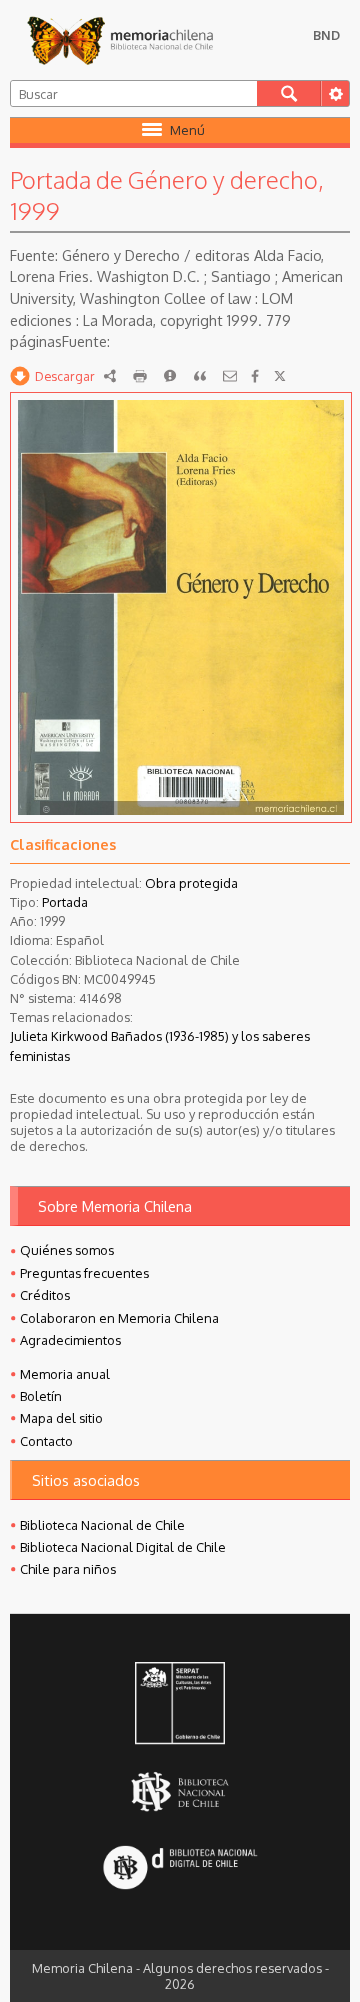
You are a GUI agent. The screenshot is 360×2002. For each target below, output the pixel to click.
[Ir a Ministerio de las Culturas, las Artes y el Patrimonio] (180, 1705)
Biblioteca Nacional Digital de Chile (123, 1547)
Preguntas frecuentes (84, 1273)
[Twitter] (280, 376)
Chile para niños (68, 1569)
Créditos (45, 1295)
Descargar (65, 376)
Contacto (46, 1441)
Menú (187, 130)
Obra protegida (191, 883)
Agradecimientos (70, 1340)
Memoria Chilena (120, 40)
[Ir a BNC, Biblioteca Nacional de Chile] (180, 1791)
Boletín (41, 1396)
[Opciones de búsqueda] (335, 93)
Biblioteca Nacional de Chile (102, 1525)
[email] (230, 376)
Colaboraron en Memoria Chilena (119, 1318)
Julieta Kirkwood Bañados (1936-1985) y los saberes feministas (160, 1045)
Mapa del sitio (61, 1418)
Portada (65, 902)
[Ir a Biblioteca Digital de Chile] (180, 1868)
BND (326, 35)
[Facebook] (255, 376)
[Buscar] (289, 93)
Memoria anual (65, 1374)
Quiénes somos (67, 1250)
